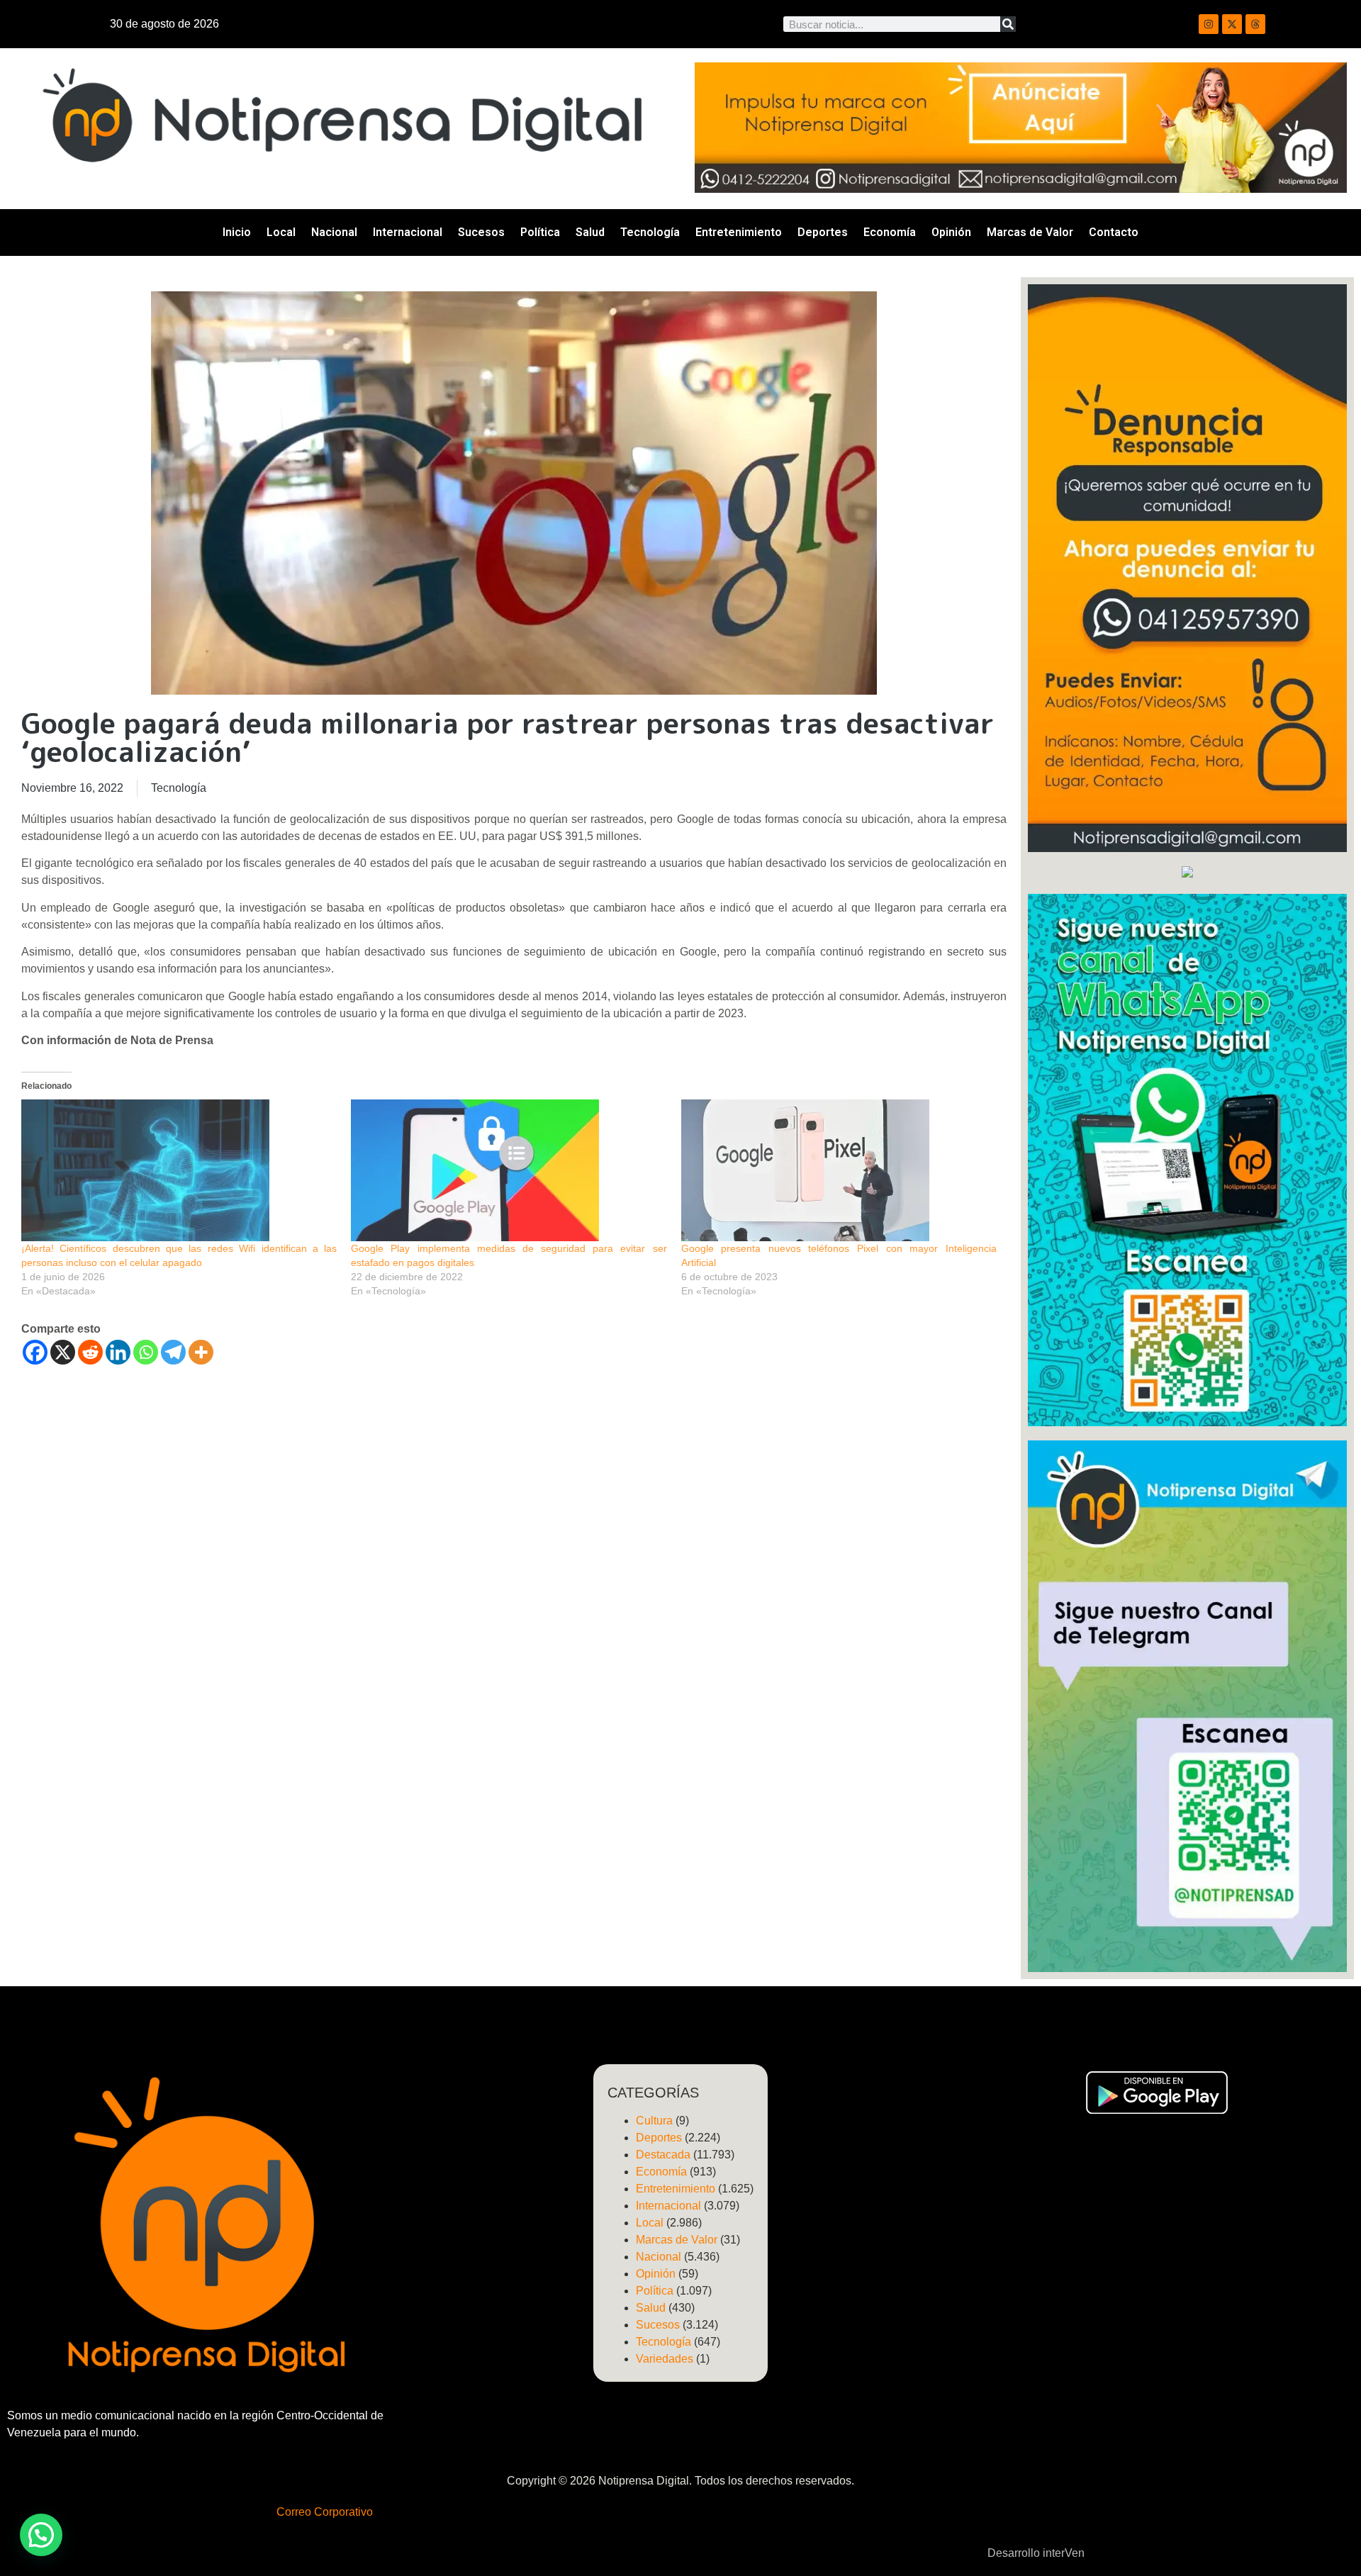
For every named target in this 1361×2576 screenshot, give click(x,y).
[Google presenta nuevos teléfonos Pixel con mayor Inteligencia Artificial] (839, 1170)
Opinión (951, 232)
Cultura (654, 2121)
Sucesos (481, 232)
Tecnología (650, 232)
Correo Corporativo (325, 2512)
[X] (63, 1352)
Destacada (663, 2155)
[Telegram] (173, 1352)
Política (540, 232)
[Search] (1008, 24)
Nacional (334, 232)
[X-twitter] (1232, 24)
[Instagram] (1209, 24)
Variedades (665, 2359)
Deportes (823, 232)
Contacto (1114, 232)
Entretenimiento (739, 232)
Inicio (237, 232)
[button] (41, 2535)
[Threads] (1255, 24)
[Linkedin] (118, 1352)
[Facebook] (35, 1352)
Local (281, 232)
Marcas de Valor (1030, 232)
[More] (201, 1352)
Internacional (408, 232)
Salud (590, 232)
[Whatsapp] (146, 1352)
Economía (890, 232)
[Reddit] (90, 1352)
